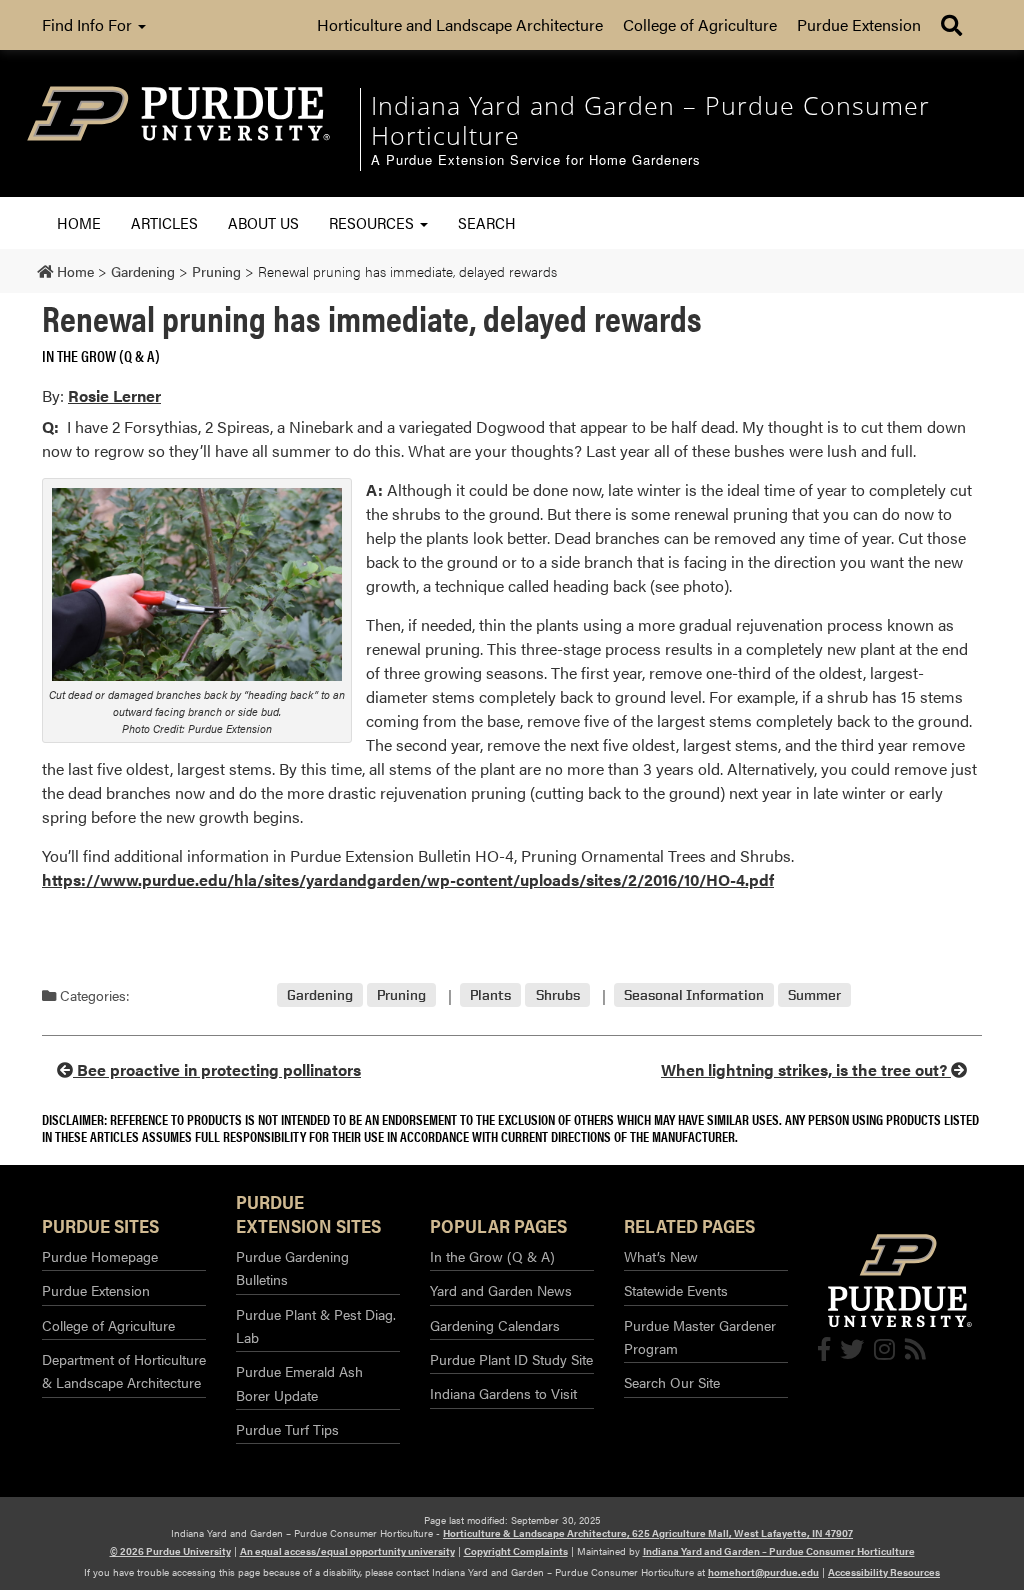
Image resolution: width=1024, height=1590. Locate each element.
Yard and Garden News (501, 1290)
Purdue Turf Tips (287, 1429)
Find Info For (89, 24)
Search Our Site (672, 1382)
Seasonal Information (694, 995)
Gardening (320, 995)
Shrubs (558, 995)
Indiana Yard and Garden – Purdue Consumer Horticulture (779, 1551)
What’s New (661, 1256)
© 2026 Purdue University (170, 1551)
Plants (490, 995)
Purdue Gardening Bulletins (292, 1267)
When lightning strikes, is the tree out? (806, 1069)
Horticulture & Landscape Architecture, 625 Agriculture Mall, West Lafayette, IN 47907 (648, 1533)
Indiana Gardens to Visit (503, 1393)
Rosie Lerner (114, 395)
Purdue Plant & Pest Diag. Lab (316, 1325)
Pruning (401, 995)
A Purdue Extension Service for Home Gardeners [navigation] (536, 160)
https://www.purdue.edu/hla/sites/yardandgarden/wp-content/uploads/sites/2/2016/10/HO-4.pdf (408, 879)
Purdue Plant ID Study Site (511, 1359)
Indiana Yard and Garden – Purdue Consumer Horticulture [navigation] (650, 120)
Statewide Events (676, 1290)
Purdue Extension (859, 24)
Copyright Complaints (516, 1551)
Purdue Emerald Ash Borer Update (299, 1382)
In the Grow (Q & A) (101, 355)
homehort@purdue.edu (763, 1572)
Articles (164, 222)
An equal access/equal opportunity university (347, 1551)
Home (79, 222)
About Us (263, 222)
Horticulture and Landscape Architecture (460, 24)
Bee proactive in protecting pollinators (217, 1069)
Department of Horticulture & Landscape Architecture (124, 1370)
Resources (373, 222)
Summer (814, 995)
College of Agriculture (700, 24)
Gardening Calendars (495, 1325)
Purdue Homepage (100, 1256)
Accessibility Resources (884, 1572)
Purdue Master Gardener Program (700, 1336)
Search (487, 222)
